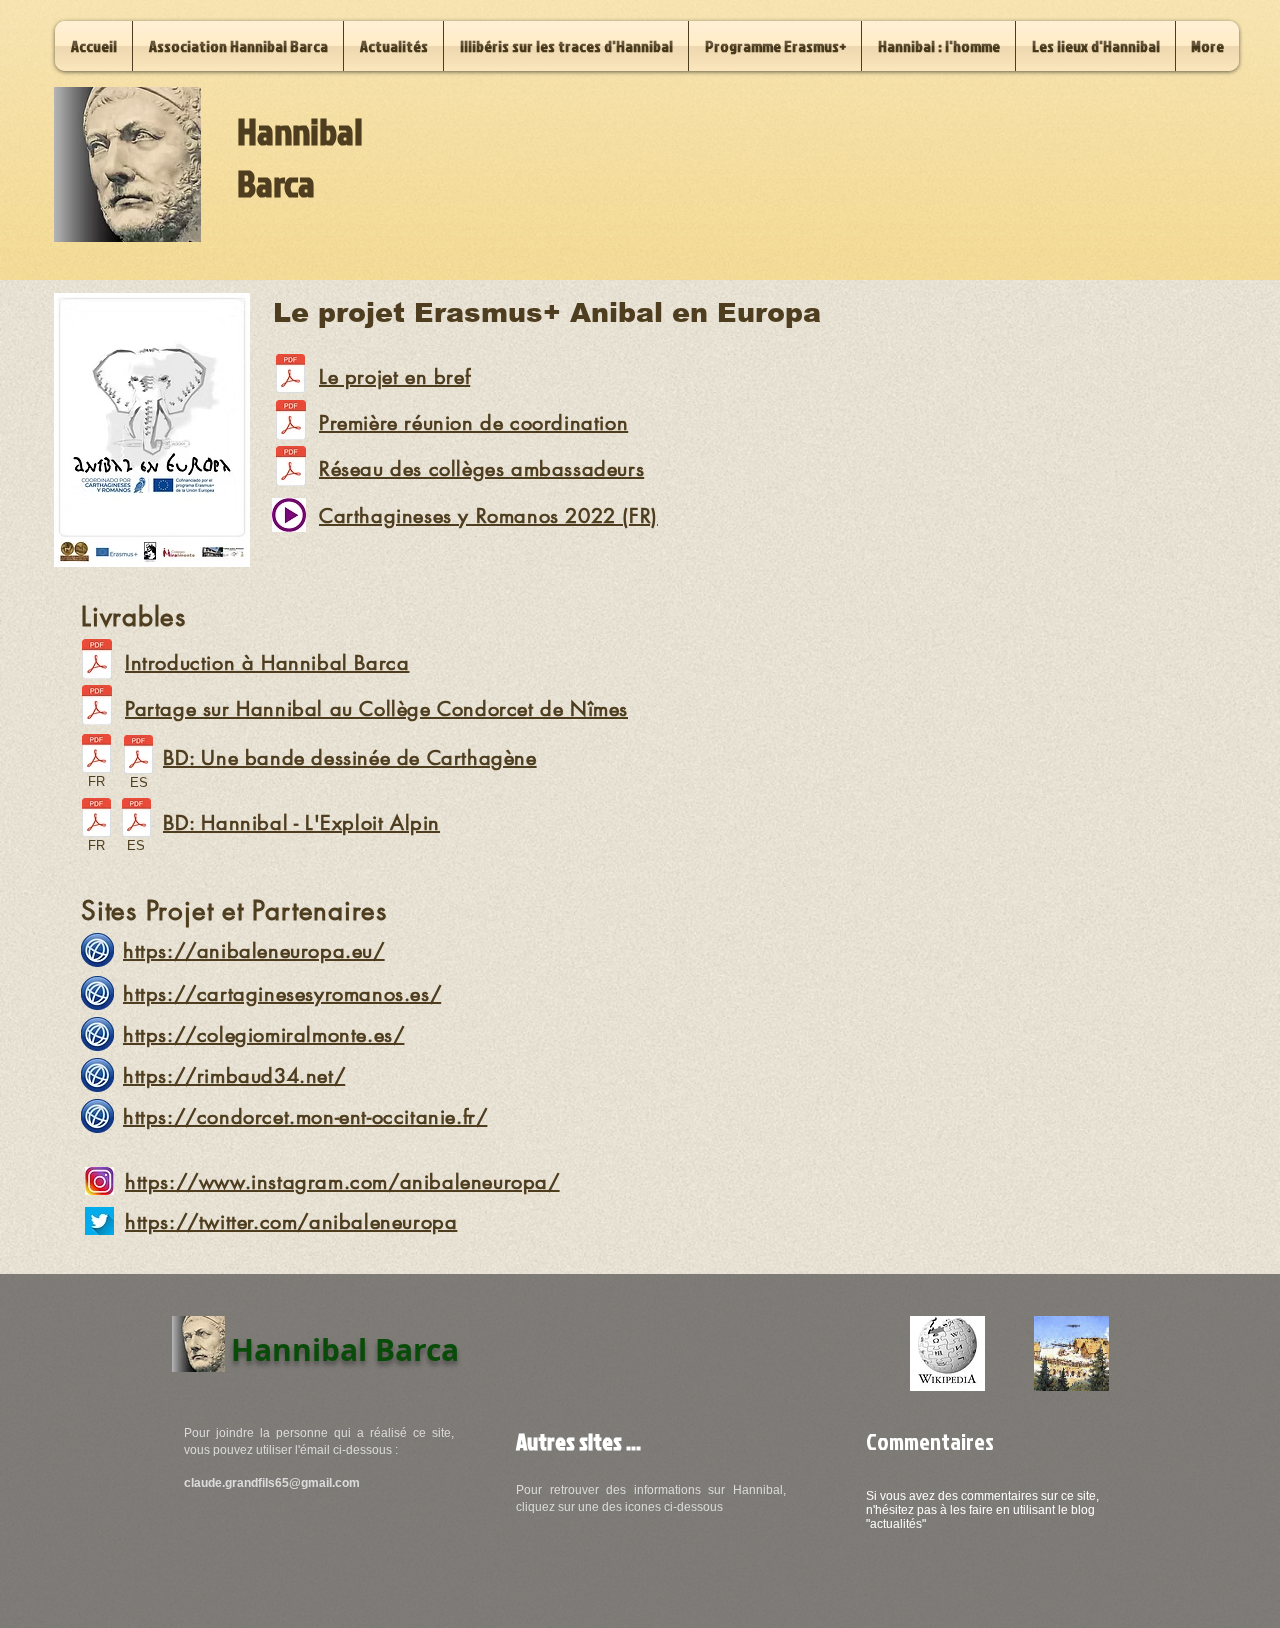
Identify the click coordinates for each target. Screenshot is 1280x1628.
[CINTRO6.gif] (1071, 1353)
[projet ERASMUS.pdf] (290, 376)
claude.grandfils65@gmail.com (272, 1483)
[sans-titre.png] (947, 1353)
